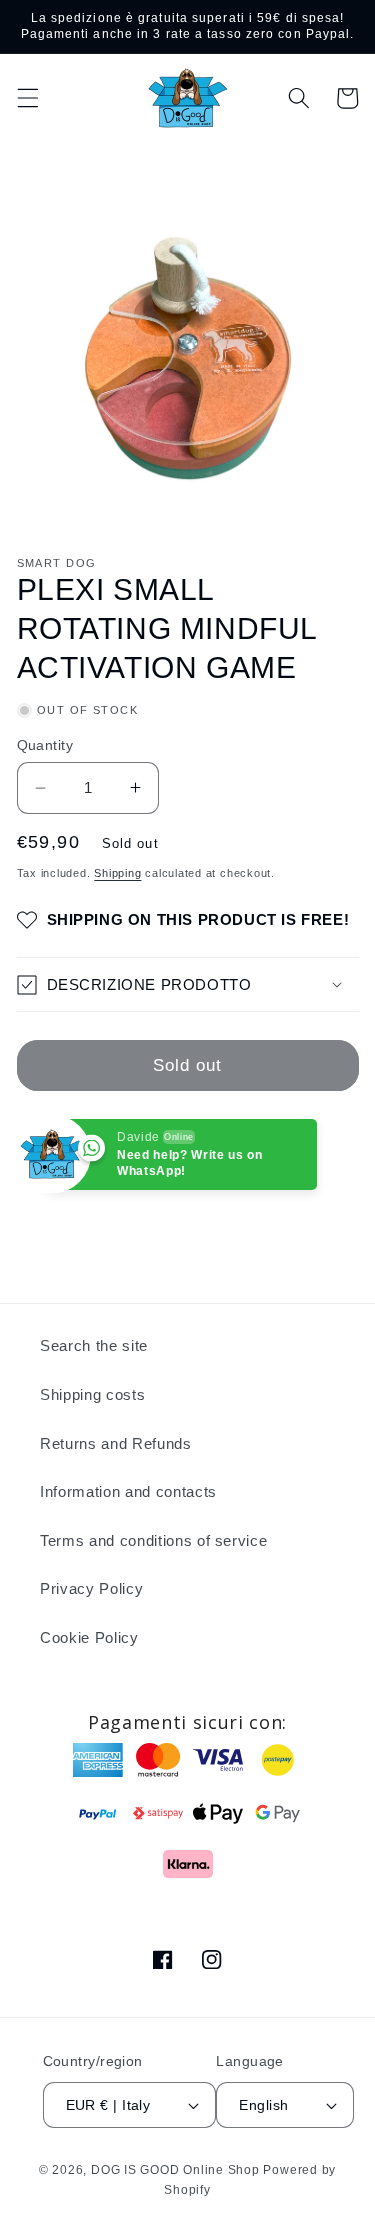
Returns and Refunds (116, 1443)
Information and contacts (128, 1491)
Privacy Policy (91, 1588)
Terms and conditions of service (153, 1540)
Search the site (94, 1345)
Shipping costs (92, 1394)
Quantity (45, 745)
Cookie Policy (89, 1637)
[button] (27, 98)
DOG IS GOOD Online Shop (175, 2170)
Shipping (117, 873)
